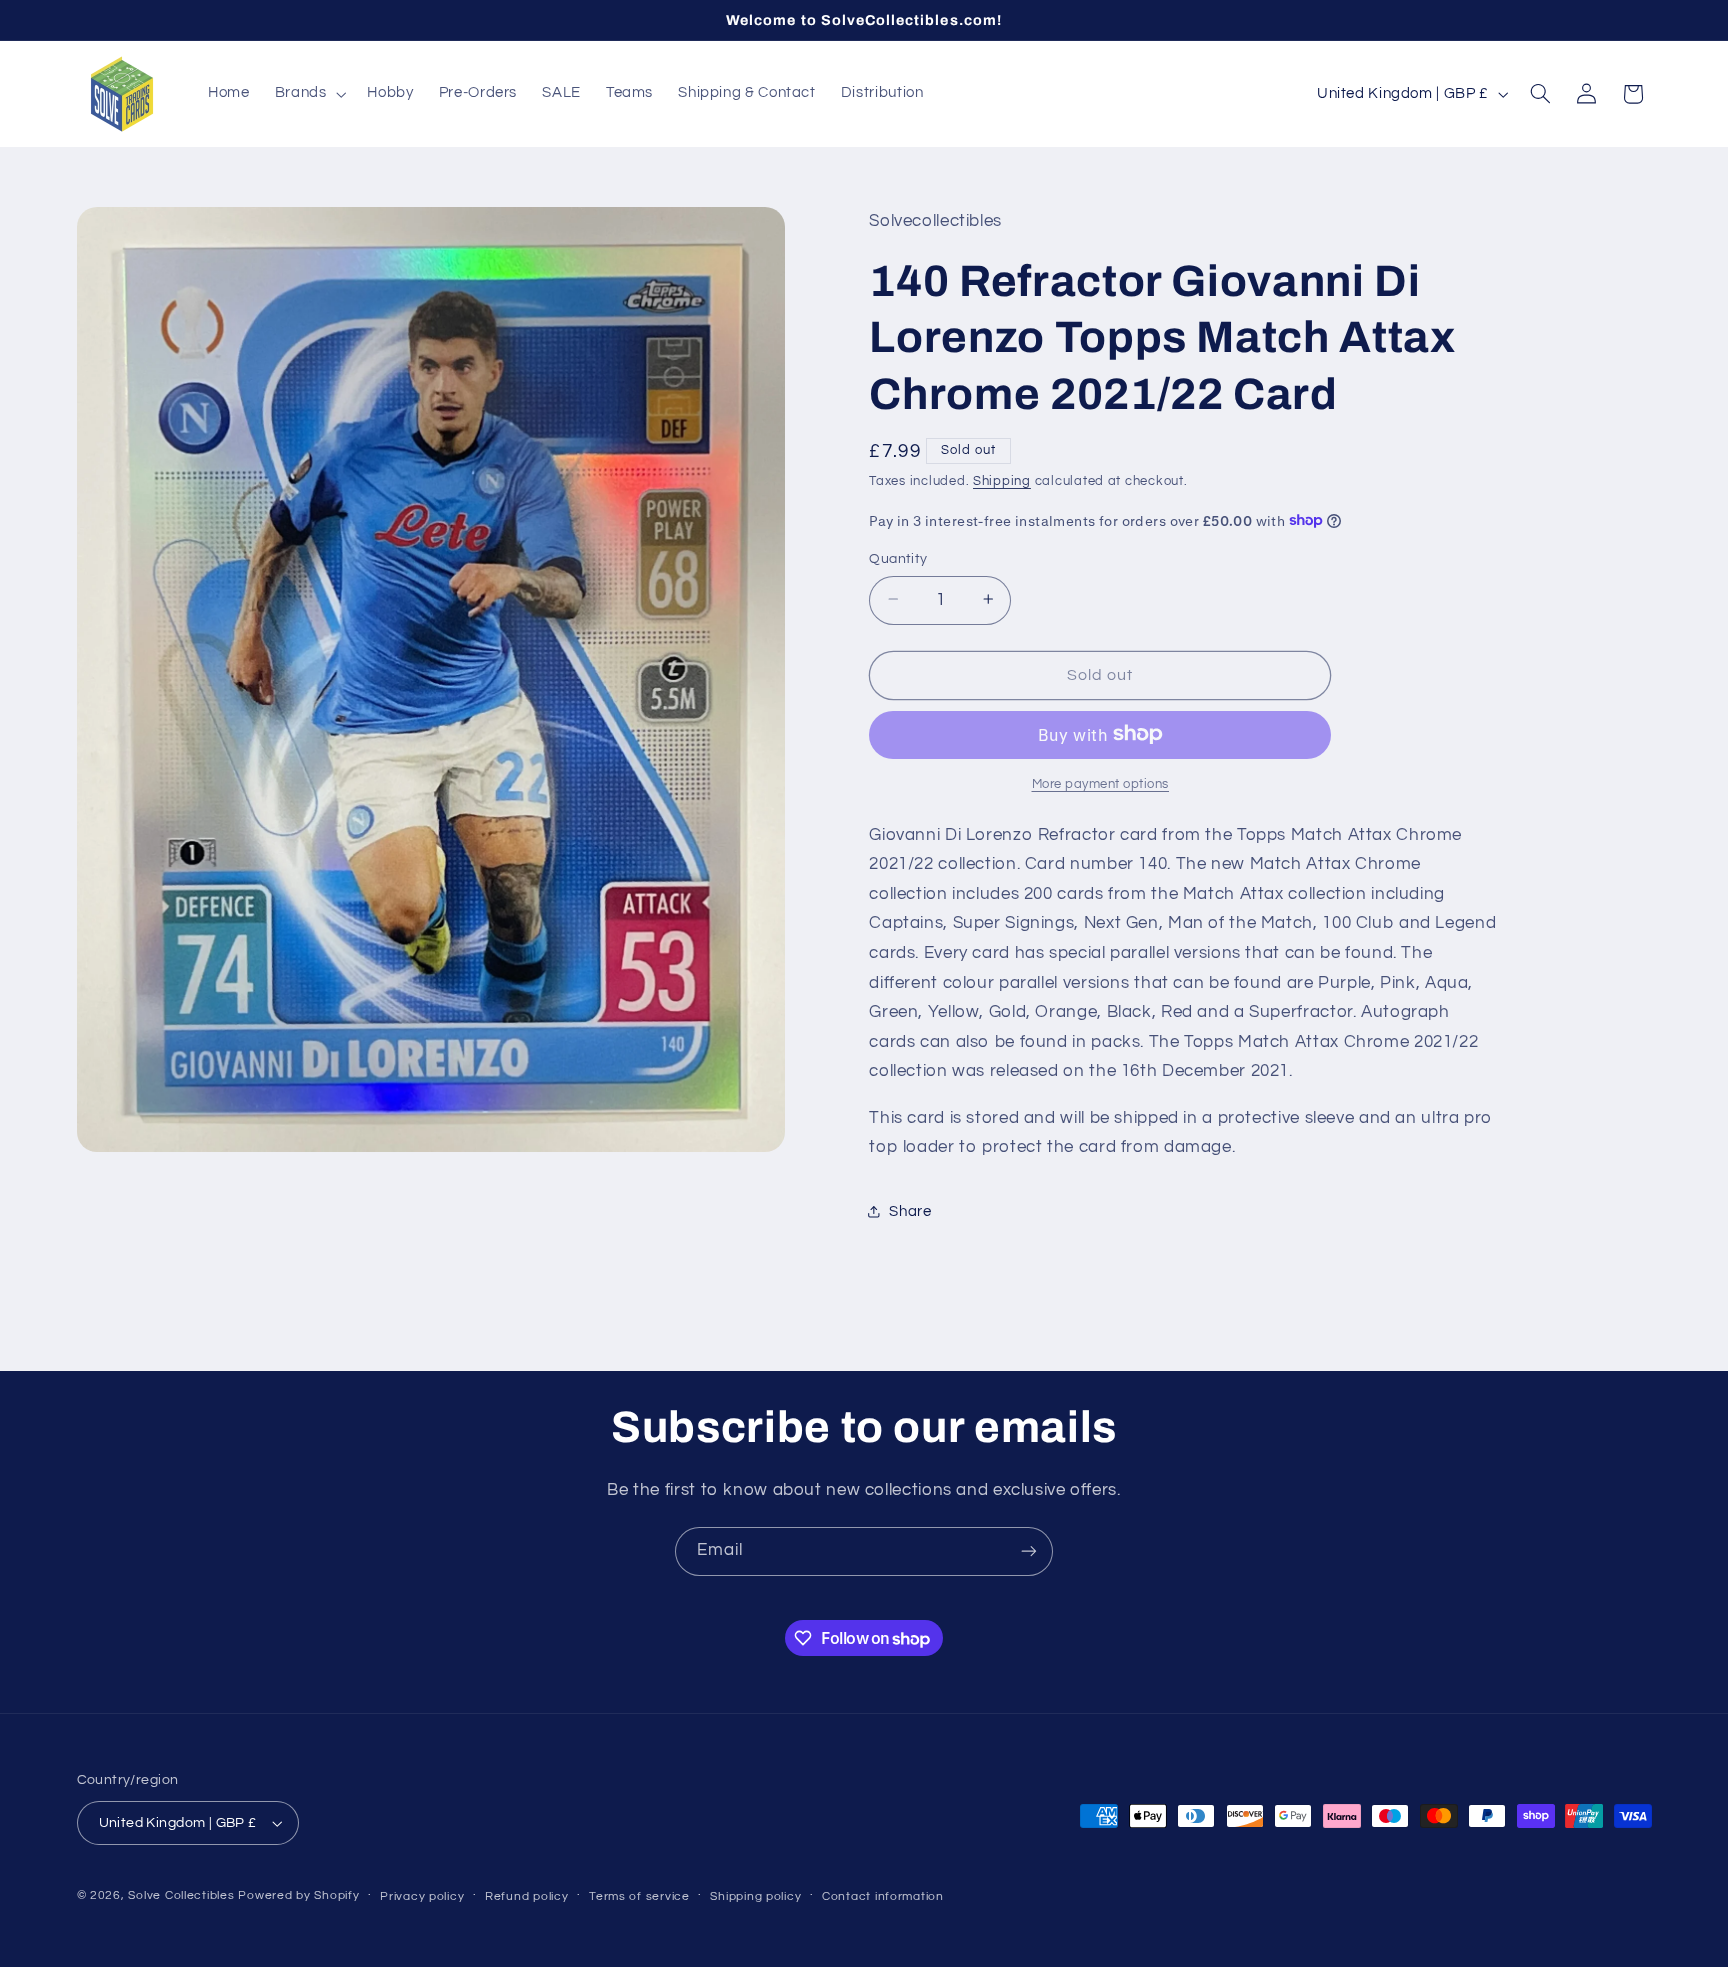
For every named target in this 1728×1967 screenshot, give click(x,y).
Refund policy (527, 1896)
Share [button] (910, 1211)
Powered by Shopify (298, 1895)
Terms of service (639, 1896)
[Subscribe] (1029, 1551)
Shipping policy (755, 1896)
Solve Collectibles (181, 1895)
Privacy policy (422, 1896)
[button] (308, 94)
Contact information (883, 1896)
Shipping (1002, 481)
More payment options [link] (1101, 783)
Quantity (898, 558)
